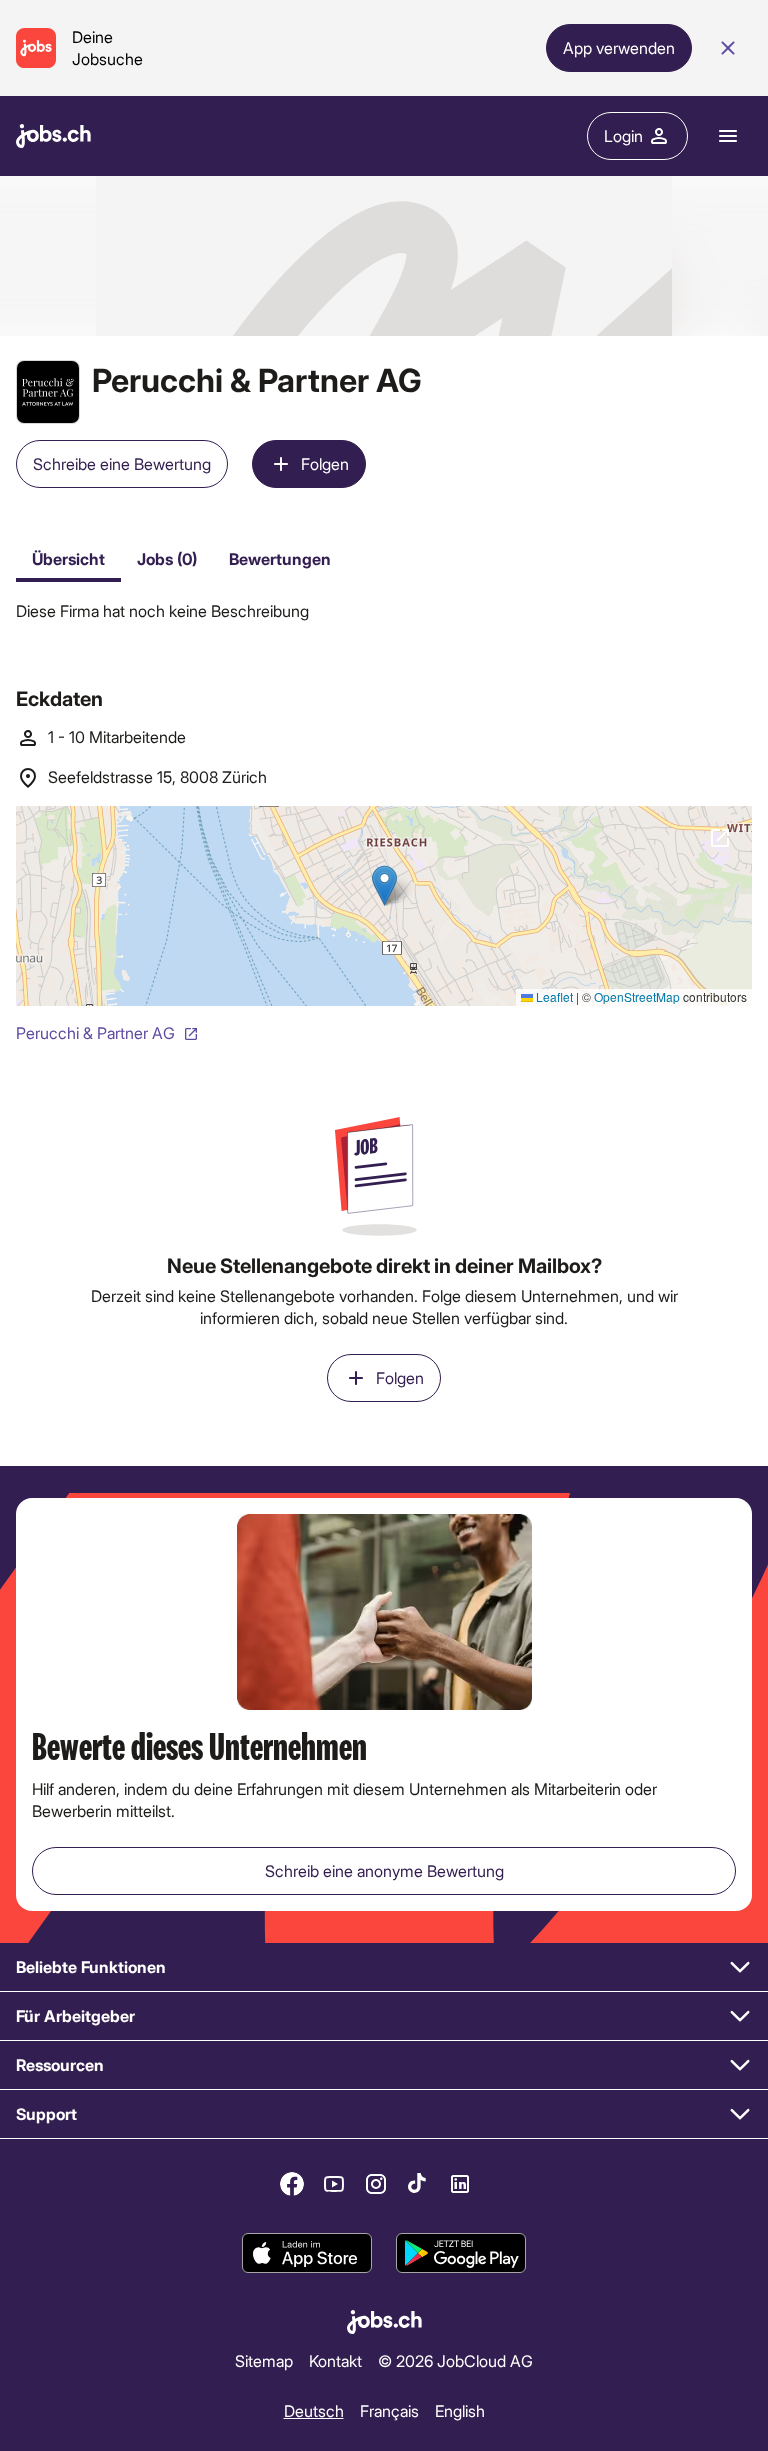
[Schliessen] (728, 48)
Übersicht (68, 558)
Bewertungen (280, 558)
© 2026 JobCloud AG (455, 2360)
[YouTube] (334, 2184)
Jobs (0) (167, 558)
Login (623, 135)
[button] (384, 1967)
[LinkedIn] (460, 2184)
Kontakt (335, 2360)
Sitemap (264, 2360)
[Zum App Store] (307, 2253)
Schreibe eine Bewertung (122, 463)
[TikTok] (418, 2184)
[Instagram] (376, 2184)
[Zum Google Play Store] (461, 2253)
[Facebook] (292, 2184)
